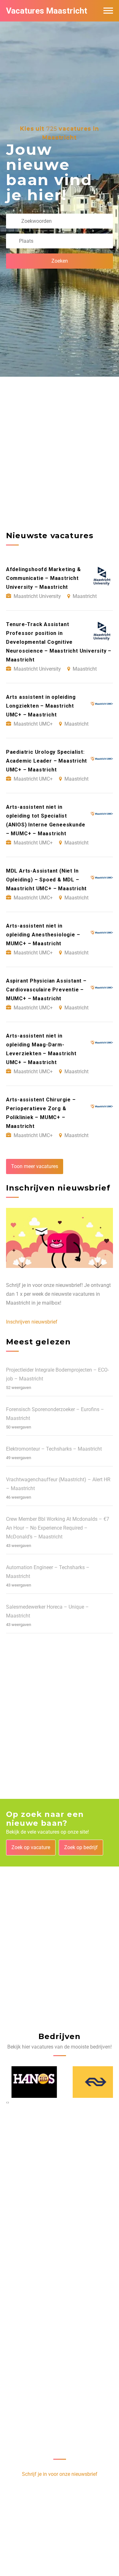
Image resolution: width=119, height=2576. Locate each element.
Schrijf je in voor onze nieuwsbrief (60, 2474)
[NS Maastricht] (90, 2082)
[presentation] (7, 2102)
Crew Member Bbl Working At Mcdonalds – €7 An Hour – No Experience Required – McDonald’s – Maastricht (58, 1528)
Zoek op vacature (31, 1847)
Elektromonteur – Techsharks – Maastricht (54, 1449)
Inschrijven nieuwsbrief (32, 1322)
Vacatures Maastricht (47, 11)
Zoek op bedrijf (81, 1847)
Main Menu (108, 11)
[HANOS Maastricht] (29, 2082)
